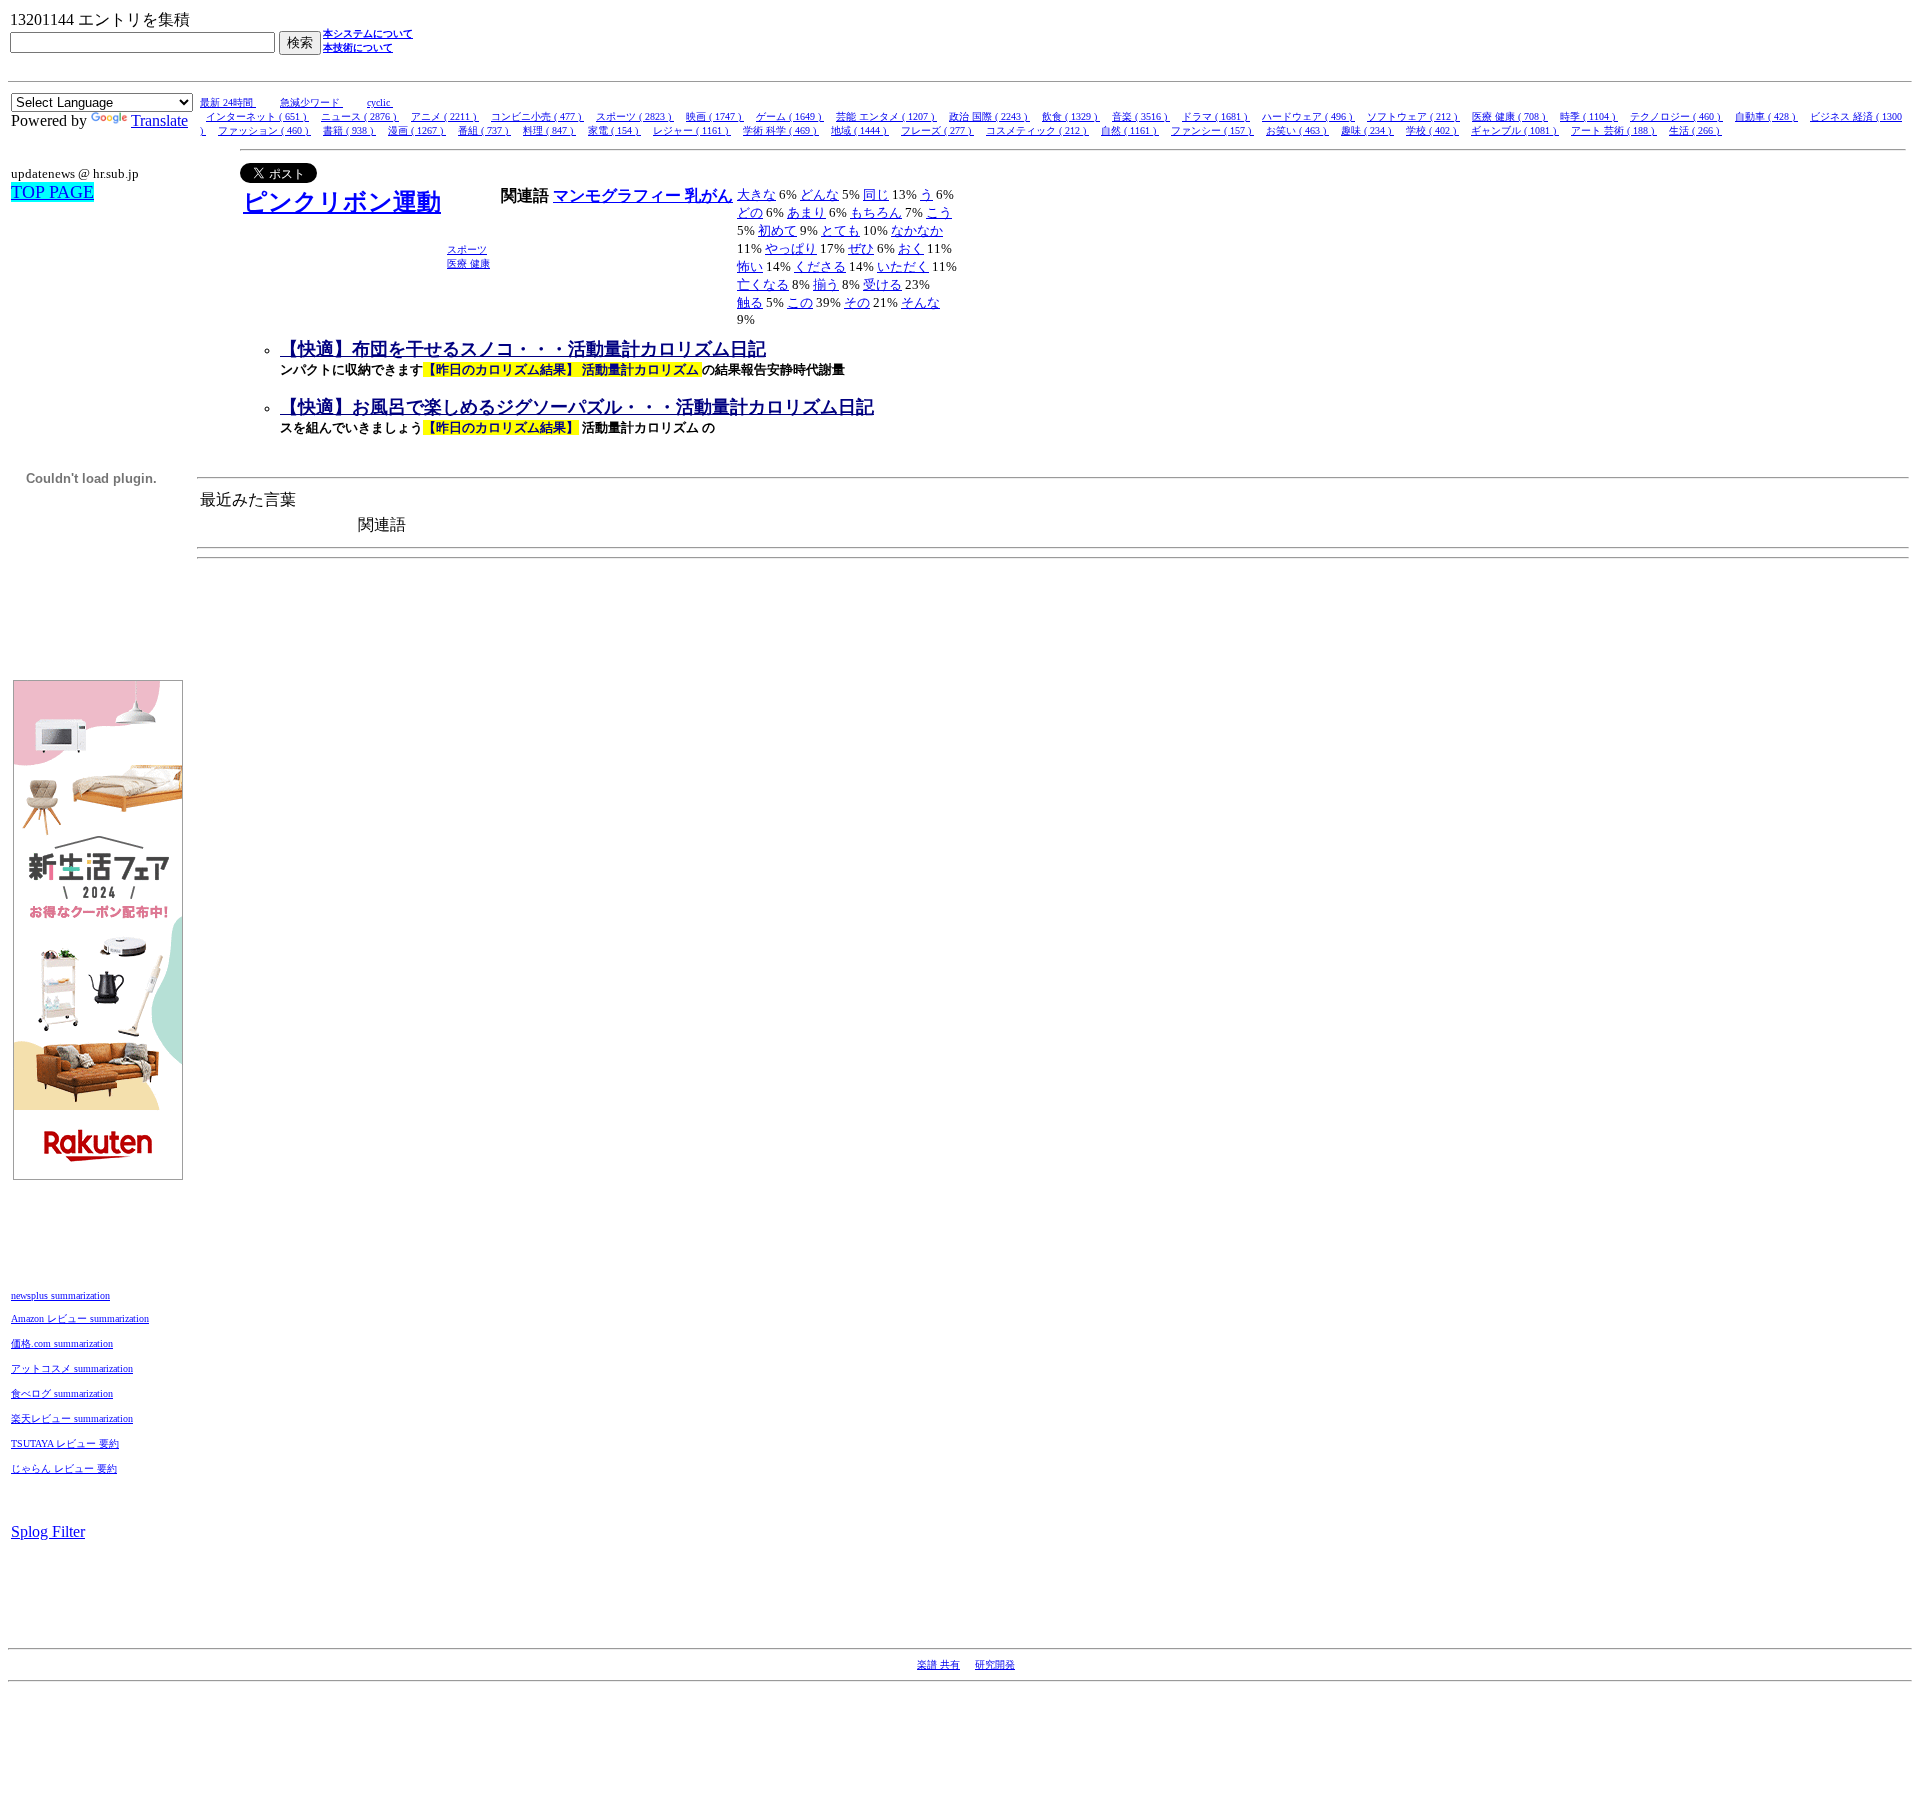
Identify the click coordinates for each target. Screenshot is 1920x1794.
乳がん (709, 195)
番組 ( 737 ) (484, 130)
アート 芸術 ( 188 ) (1614, 130)
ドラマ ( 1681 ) (1216, 116)
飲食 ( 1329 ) (1071, 116)
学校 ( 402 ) (1432, 130)
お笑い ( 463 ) (1297, 130)
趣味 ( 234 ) (1367, 130)
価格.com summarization (62, 1343)
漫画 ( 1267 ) (417, 130)
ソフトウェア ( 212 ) (1413, 116)
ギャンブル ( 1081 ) (1515, 130)
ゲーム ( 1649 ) (790, 116)
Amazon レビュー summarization (80, 1318)
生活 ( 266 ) (1695, 130)
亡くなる (763, 284)
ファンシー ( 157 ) (1212, 130)
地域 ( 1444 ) (860, 130)
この (800, 302)
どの (750, 212)
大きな (756, 194)
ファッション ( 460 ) (264, 130)
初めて (777, 230)
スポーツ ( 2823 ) (635, 116)
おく (911, 248)
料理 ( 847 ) (549, 130)
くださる (820, 266)
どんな (819, 194)
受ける (882, 284)
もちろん (876, 212)
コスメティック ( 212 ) (1037, 130)
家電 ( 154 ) (614, 130)
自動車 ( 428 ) (1766, 116)
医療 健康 (468, 263)
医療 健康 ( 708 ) (1510, 116)
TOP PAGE (52, 192)
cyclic (380, 102)
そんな (920, 302)
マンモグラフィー (619, 195)
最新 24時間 (228, 102)
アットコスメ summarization (72, 1368)
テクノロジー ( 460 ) (1676, 116)
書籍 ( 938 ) (349, 130)
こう (939, 212)
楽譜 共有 (938, 1664)
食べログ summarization (62, 1393)
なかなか (917, 230)
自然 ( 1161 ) (1130, 130)
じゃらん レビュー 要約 (64, 1468)
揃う (826, 284)
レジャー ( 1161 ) (692, 130)
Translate (159, 120)
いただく (903, 266)
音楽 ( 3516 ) (1141, 116)
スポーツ (467, 249)
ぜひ (861, 248)
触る (750, 302)
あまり (806, 212)
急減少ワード (311, 102)
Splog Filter (48, 1531)
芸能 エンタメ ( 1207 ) (886, 116)
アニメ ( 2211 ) (445, 116)
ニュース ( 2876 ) (360, 116)
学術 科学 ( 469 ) (781, 130)
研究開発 (995, 1664)
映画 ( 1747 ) (715, 116)
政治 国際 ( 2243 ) (989, 116)
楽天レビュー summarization (72, 1418)
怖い (750, 266)
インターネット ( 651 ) (257, 116)
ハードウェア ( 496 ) (1308, 116)
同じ (876, 194)
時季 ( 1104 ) (1589, 116)
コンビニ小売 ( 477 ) (537, 116)
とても (840, 230)
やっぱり (791, 248)
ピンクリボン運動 (342, 202)
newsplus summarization (60, 1295)
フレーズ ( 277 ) (937, 130)
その (857, 302)
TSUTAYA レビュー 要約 (65, 1443)
